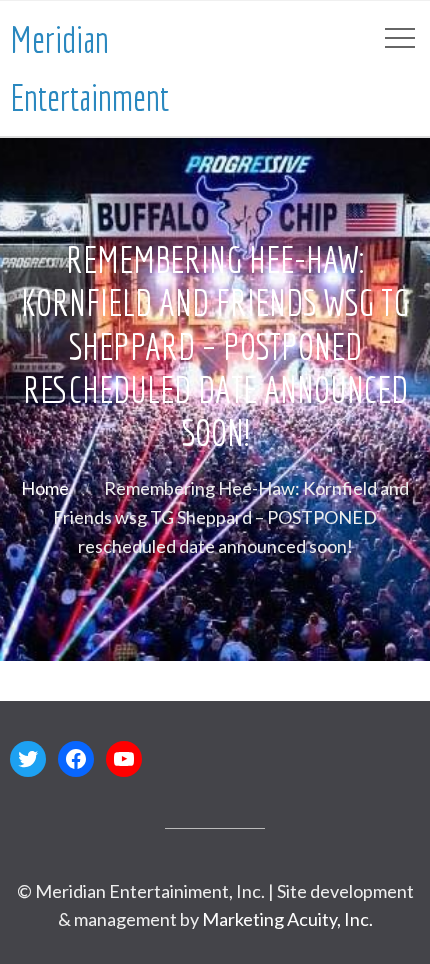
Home (45, 488)
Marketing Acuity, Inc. (287, 919)
